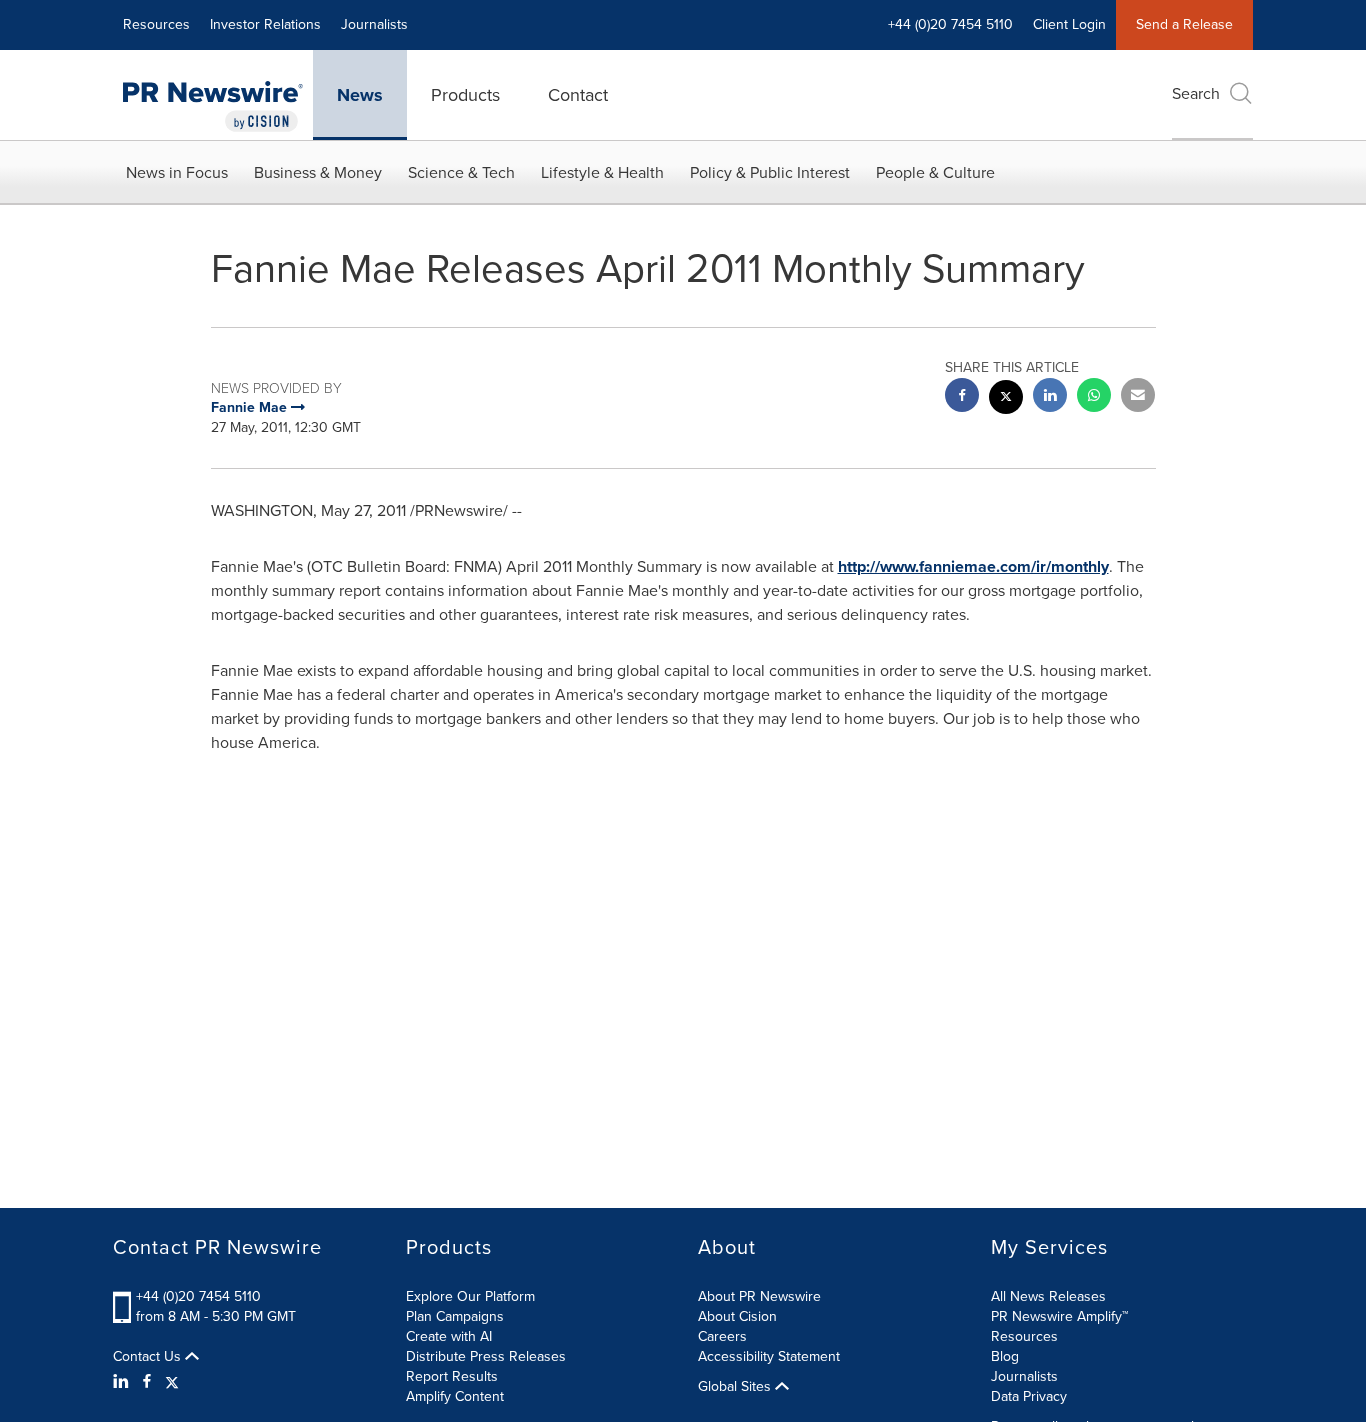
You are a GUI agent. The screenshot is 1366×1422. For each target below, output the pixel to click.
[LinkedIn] (123, 1382)
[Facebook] (147, 1382)
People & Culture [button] (935, 172)
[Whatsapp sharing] (1094, 397)
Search (1196, 93)
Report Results (452, 1376)
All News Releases (1048, 1296)
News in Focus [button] (177, 172)
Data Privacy (1029, 1396)
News (360, 95)
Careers (722, 1336)
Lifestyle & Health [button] (602, 172)
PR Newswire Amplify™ (1059, 1316)
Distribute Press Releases (486, 1356)
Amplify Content (455, 1396)
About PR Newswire (759, 1296)
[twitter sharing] (1006, 399)
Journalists (374, 24)
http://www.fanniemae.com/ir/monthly (973, 566)
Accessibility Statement (769, 1356)
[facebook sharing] (962, 397)
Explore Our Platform (470, 1296)
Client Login (1069, 24)
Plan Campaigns (455, 1316)
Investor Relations (265, 24)
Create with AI (449, 1336)
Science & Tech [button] (461, 172)
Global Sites (736, 1387)
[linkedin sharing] (1050, 397)
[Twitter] (172, 1382)
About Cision (737, 1316)
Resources (156, 24)
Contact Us (149, 1357)
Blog (1005, 1356)
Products (465, 95)
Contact (578, 95)
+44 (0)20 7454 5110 (198, 1296)
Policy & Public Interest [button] (770, 172)
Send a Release (1184, 24)
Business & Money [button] (318, 172)
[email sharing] (1138, 397)
